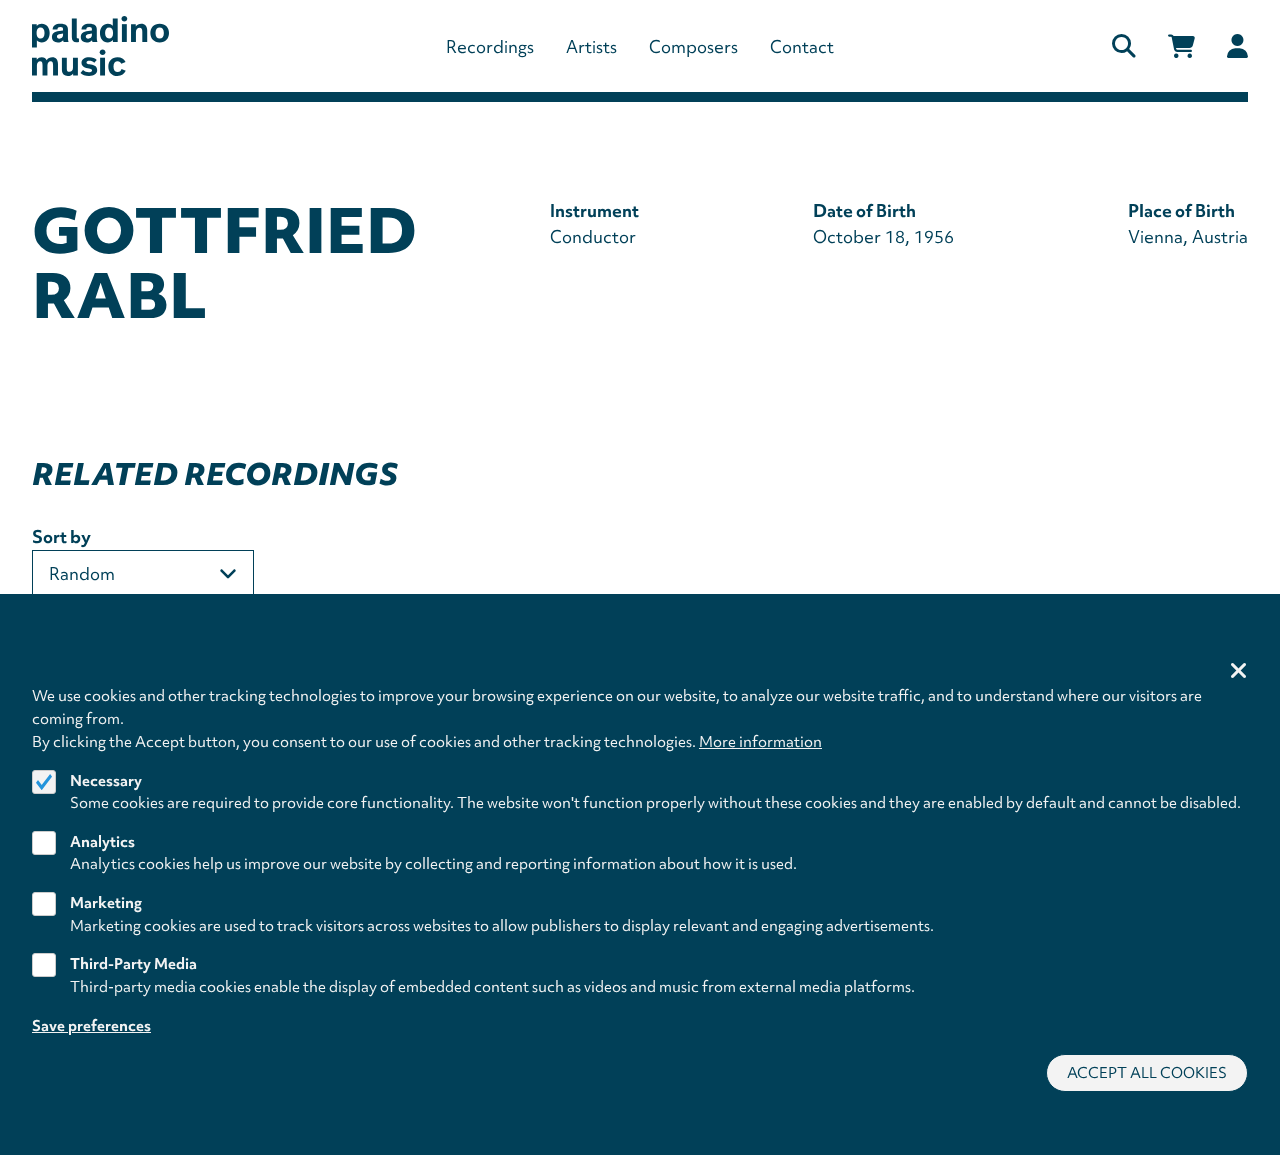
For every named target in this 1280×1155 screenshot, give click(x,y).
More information (760, 741)
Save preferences (91, 1025)
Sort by (61, 536)
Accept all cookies (1147, 1072)
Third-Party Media (133, 964)
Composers (693, 46)
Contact (802, 46)
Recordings (490, 46)
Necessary (106, 780)
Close (1239, 672)
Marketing (106, 903)
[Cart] (1181, 46)
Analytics (102, 841)
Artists (591, 46)
